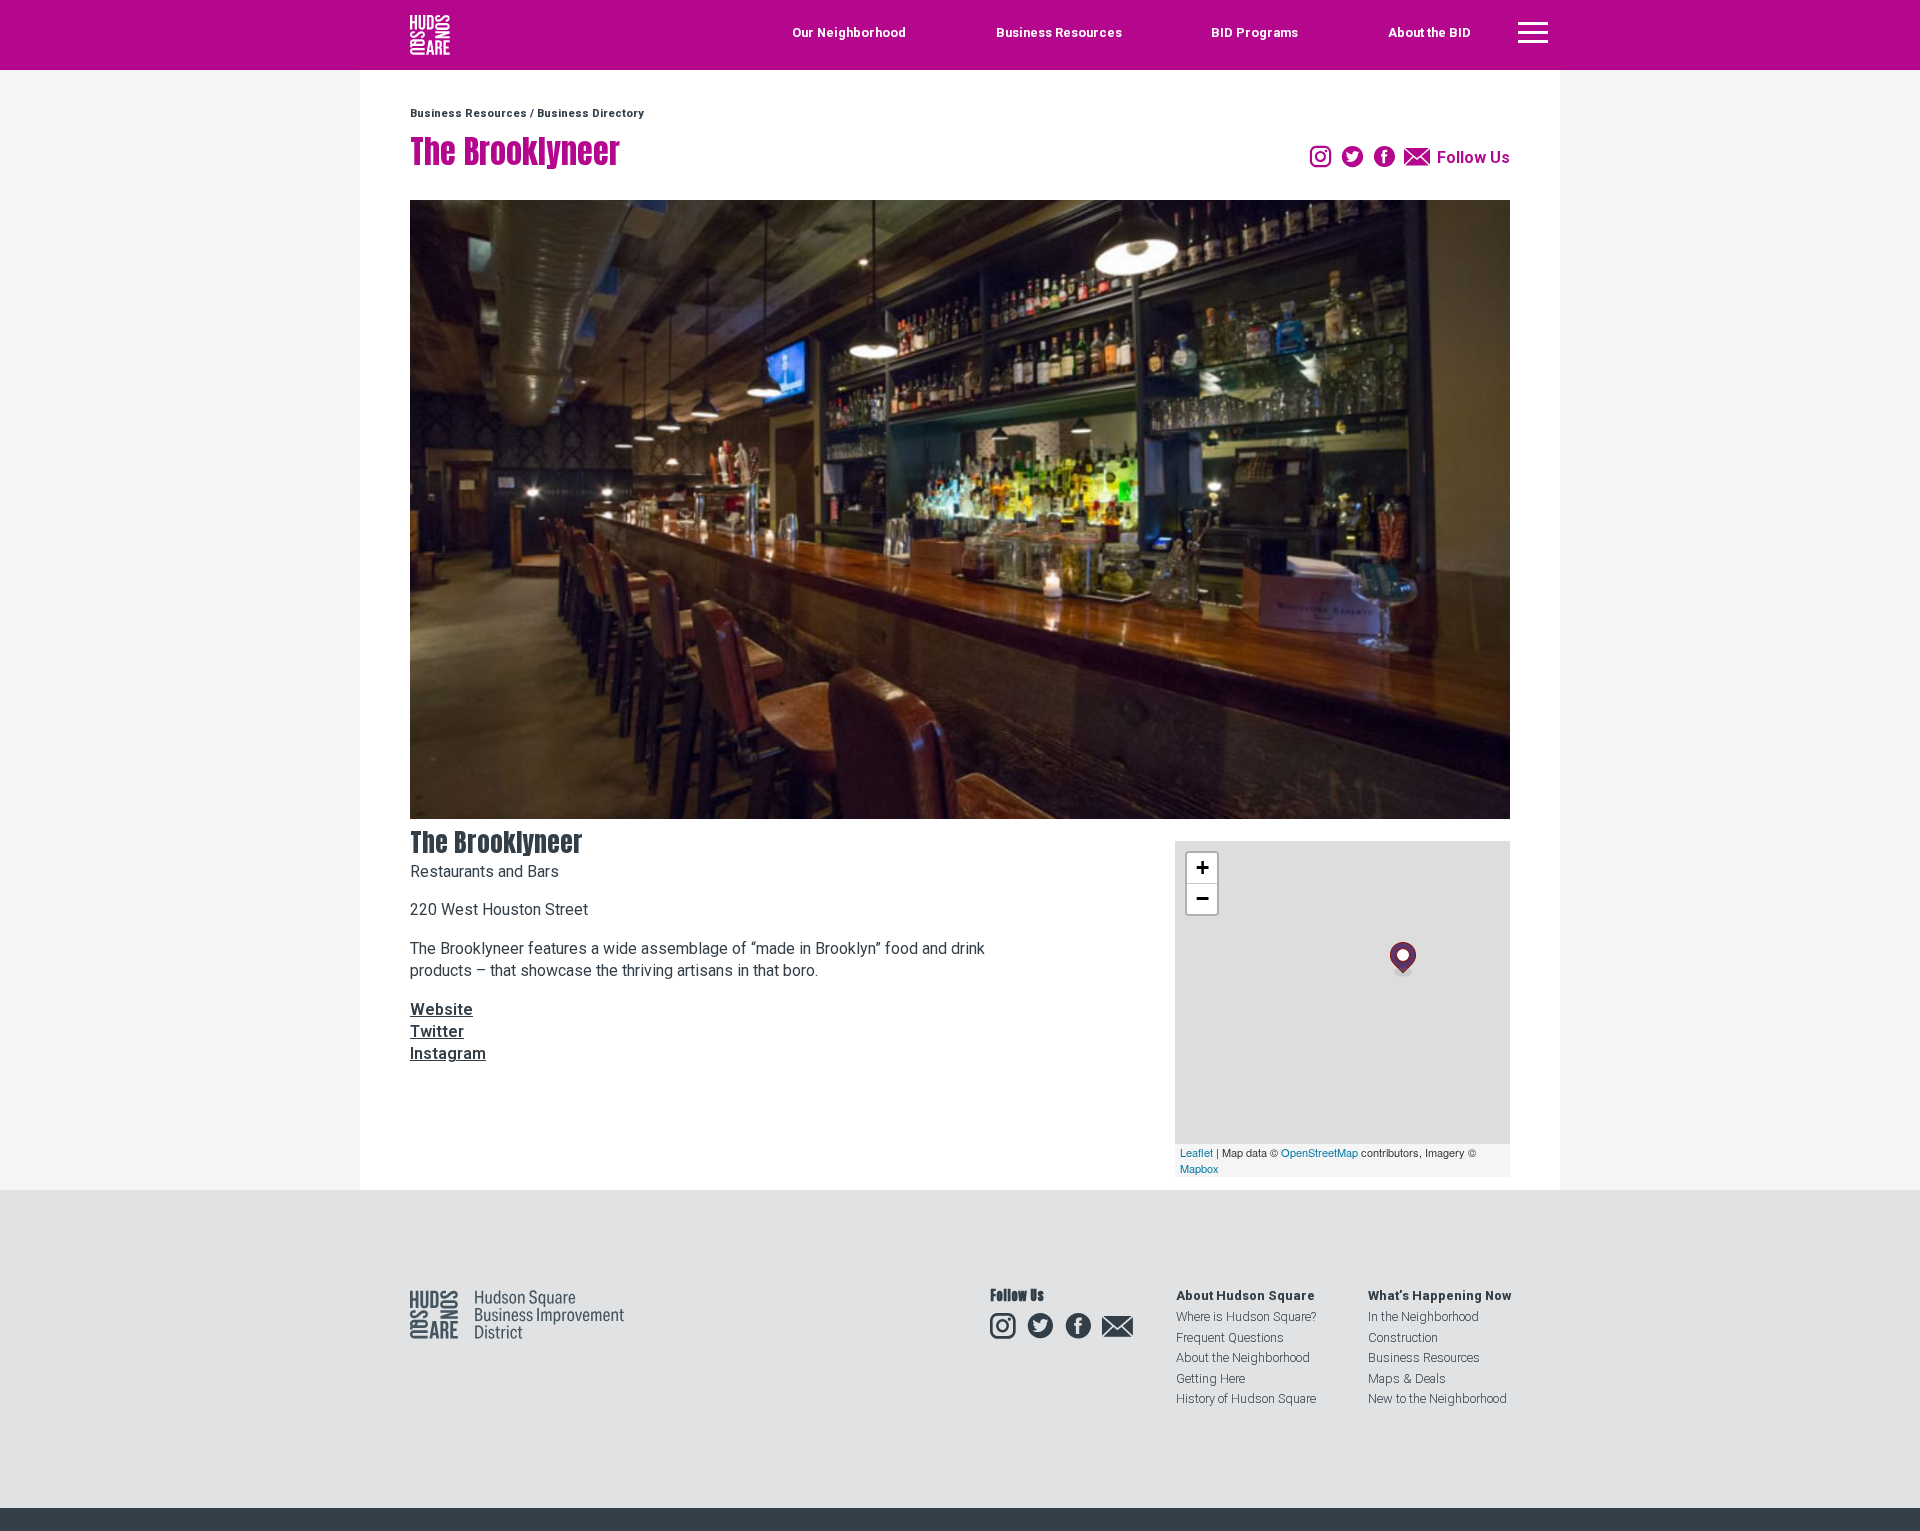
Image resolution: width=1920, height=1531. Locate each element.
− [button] (1202, 898)
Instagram (448, 1053)
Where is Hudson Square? (1246, 1316)
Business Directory (590, 113)
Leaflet (1196, 1152)
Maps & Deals (1407, 1378)
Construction (1403, 1337)
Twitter (437, 1031)
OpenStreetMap (1319, 1152)
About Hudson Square (1245, 1295)
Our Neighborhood (849, 33)
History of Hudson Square (1246, 1398)
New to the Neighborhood (1437, 1398)
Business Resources (1059, 33)
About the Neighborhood (1243, 1357)
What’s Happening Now (1439, 1295)
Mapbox (1199, 1168)
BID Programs (1254, 33)
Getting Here (1210, 1378)
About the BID (1429, 33)
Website (441, 1009)
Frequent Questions (1230, 1337)
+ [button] (1202, 867)
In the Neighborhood (1423, 1316)
